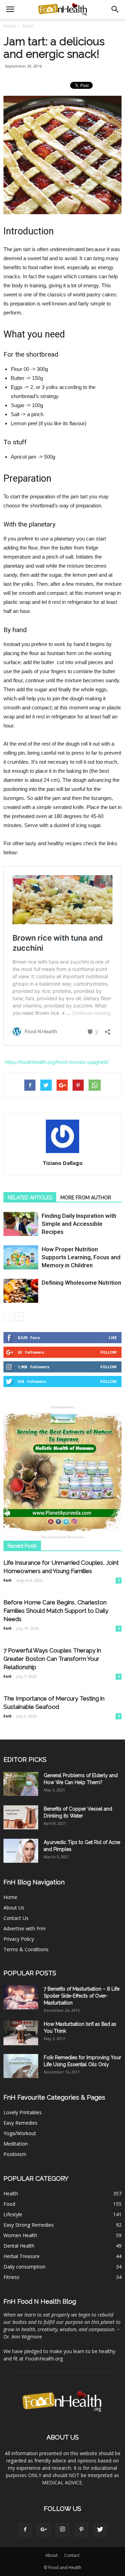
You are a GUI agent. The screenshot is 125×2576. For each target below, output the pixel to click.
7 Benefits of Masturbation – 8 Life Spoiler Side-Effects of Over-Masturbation (82, 1996)
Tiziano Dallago (63, 1163)
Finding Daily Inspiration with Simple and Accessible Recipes (79, 1224)
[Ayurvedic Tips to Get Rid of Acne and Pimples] (21, 1851)
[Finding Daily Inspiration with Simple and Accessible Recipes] (21, 1224)
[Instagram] (62, 2530)
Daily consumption (24, 2267)
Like (113, 1337)
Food (9, 2204)
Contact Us (16, 1918)
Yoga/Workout (20, 2133)
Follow (109, 1352)
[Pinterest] (81, 2530)
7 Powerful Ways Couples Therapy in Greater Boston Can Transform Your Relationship (52, 1659)
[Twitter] (100, 2530)
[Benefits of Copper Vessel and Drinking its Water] (21, 1817)
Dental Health (19, 2246)
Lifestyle (13, 2214)
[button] (115, 9)
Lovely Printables (23, 2112)
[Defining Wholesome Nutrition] (21, 1291)
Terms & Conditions (26, 1949)
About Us (14, 1908)
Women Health (20, 2235)
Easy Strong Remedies (29, 2225)
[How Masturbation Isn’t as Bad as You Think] (21, 2033)
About (52, 2555)
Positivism (15, 2154)
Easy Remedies (20, 2123)
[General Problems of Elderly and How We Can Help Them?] (21, 1784)
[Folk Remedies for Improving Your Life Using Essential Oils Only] (21, 2066)
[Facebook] (25, 2530)
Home (10, 26)
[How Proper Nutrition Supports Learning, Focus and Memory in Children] (21, 1257)
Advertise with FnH (24, 1928)
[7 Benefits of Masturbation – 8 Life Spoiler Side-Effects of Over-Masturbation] (21, 1997)
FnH (7, 1580)
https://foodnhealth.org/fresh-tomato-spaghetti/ (57, 1062)
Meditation (16, 2144)
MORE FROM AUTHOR (86, 1198)
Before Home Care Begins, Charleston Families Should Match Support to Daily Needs (56, 1611)
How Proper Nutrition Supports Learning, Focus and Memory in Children (81, 1257)
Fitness (11, 2277)
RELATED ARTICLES (30, 1198)
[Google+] (44, 2530)
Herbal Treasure (22, 2256)
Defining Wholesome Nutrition (81, 1283)
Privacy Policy (19, 1939)
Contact (72, 2555)
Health (11, 2193)
